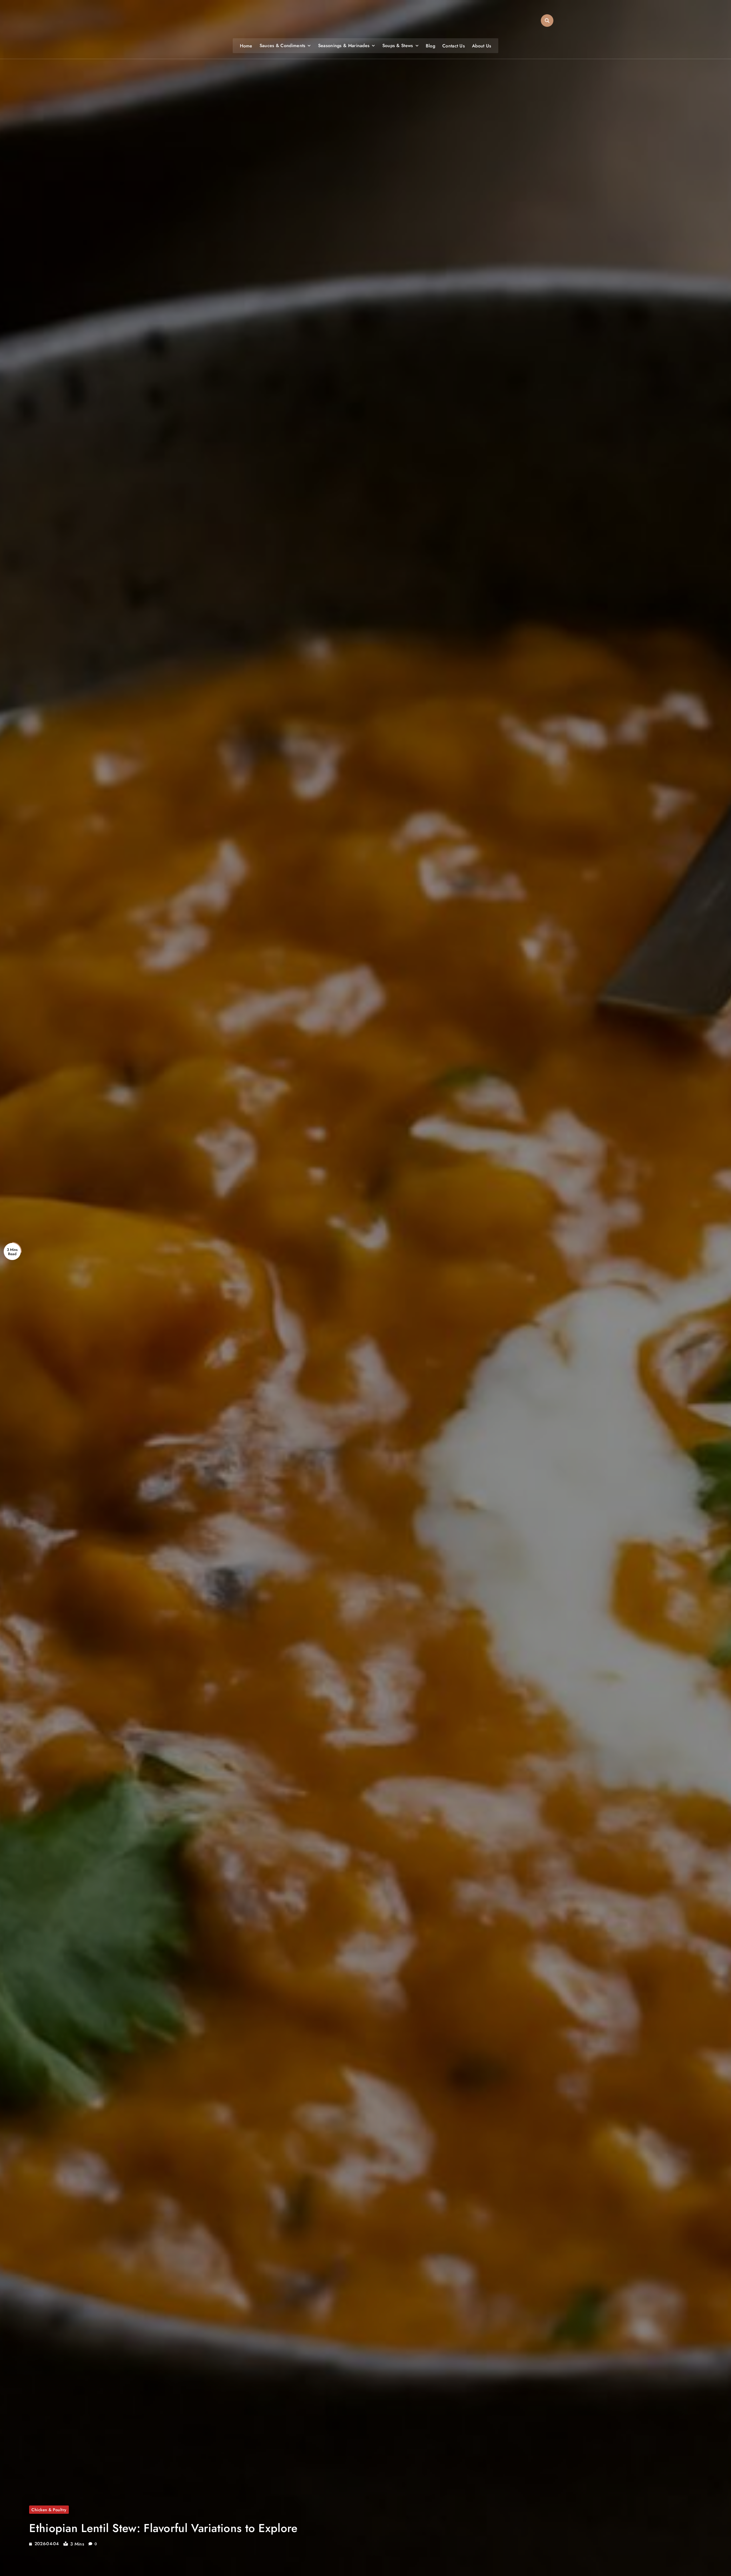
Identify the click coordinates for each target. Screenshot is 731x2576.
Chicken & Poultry (49, 2510)
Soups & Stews (398, 46)
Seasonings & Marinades (344, 46)
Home (246, 46)
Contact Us (454, 46)
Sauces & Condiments (283, 46)
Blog (430, 46)
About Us (482, 46)
